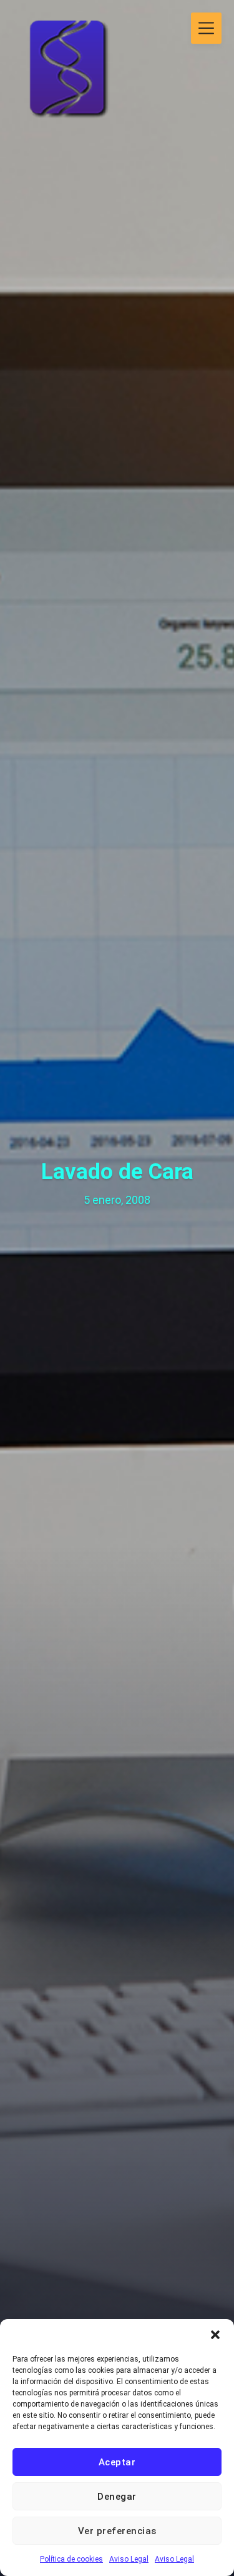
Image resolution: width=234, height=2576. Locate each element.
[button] (215, 2335)
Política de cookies (71, 2559)
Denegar (117, 2497)
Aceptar (117, 2462)
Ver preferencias (117, 2531)
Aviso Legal (129, 2559)
